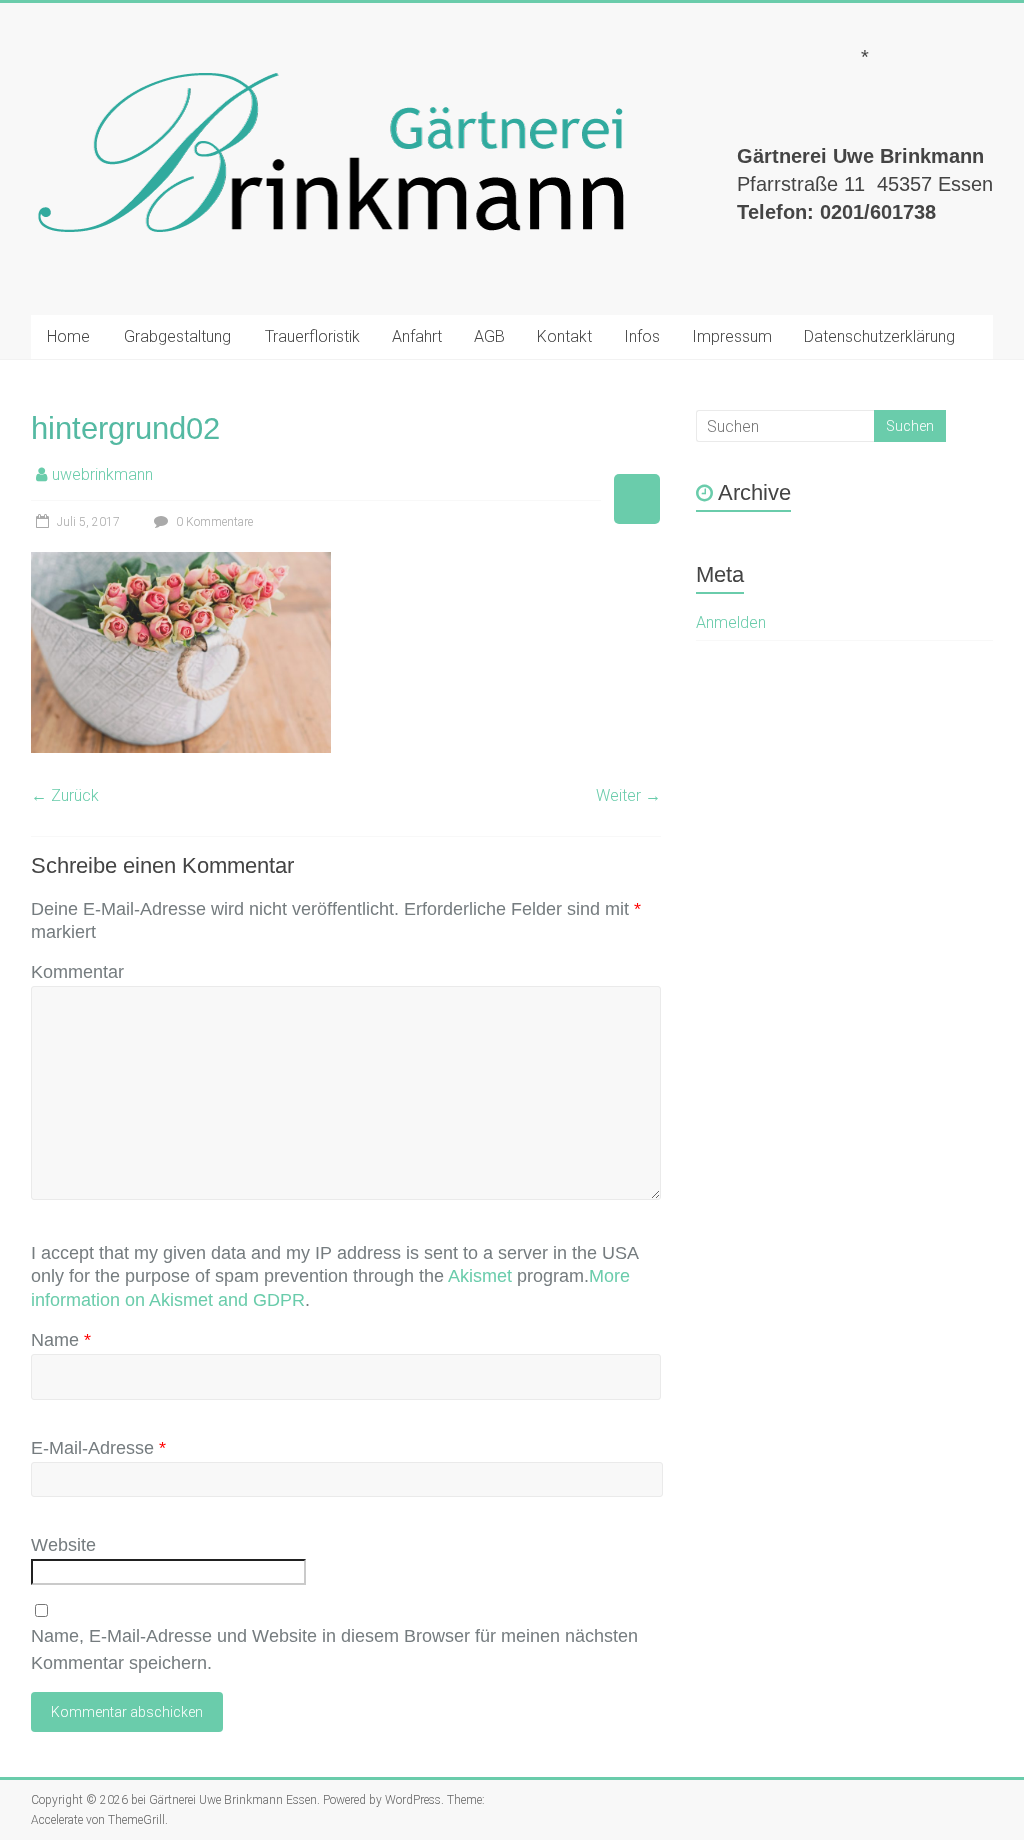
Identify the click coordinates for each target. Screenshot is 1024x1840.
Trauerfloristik (312, 336)
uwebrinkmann (102, 474)
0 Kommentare (213, 522)
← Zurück (65, 795)
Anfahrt (417, 336)
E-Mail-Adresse (98, 1448)
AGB (489, 336)
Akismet (480, 1276)
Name (61, 1340)
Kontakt (564, 336)
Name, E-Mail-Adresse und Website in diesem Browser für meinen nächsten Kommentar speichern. (334, 1649)
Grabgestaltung (177, 336)
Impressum (732, 336)
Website (63, 1545)
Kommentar (77, 972)
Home (68, 336)
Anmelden (731, 622)
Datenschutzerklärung (879, 336)
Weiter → (628, 795)
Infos (642, 336)
